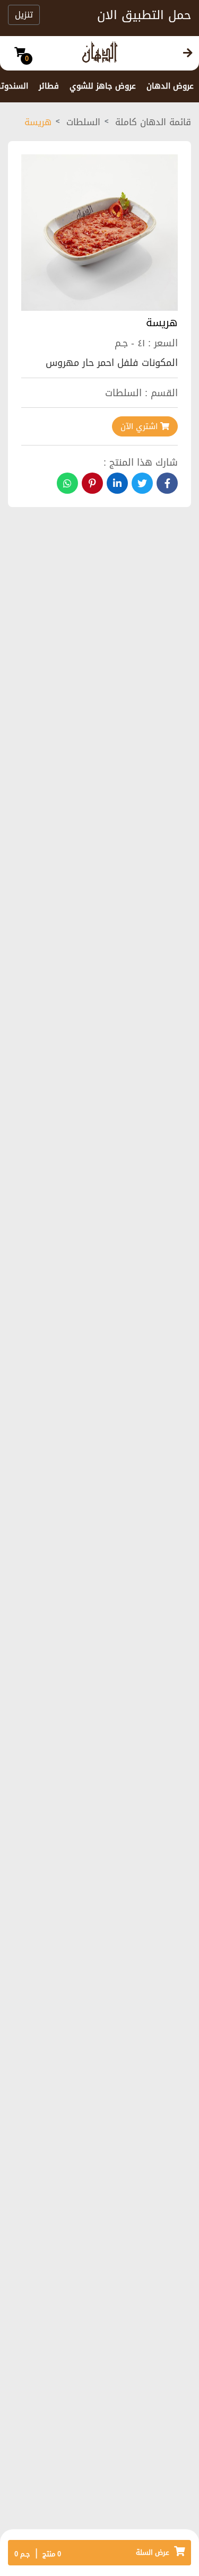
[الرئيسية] (188, 53)
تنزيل (24, 15)
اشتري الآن (140, 426)
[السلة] (20, 53)
